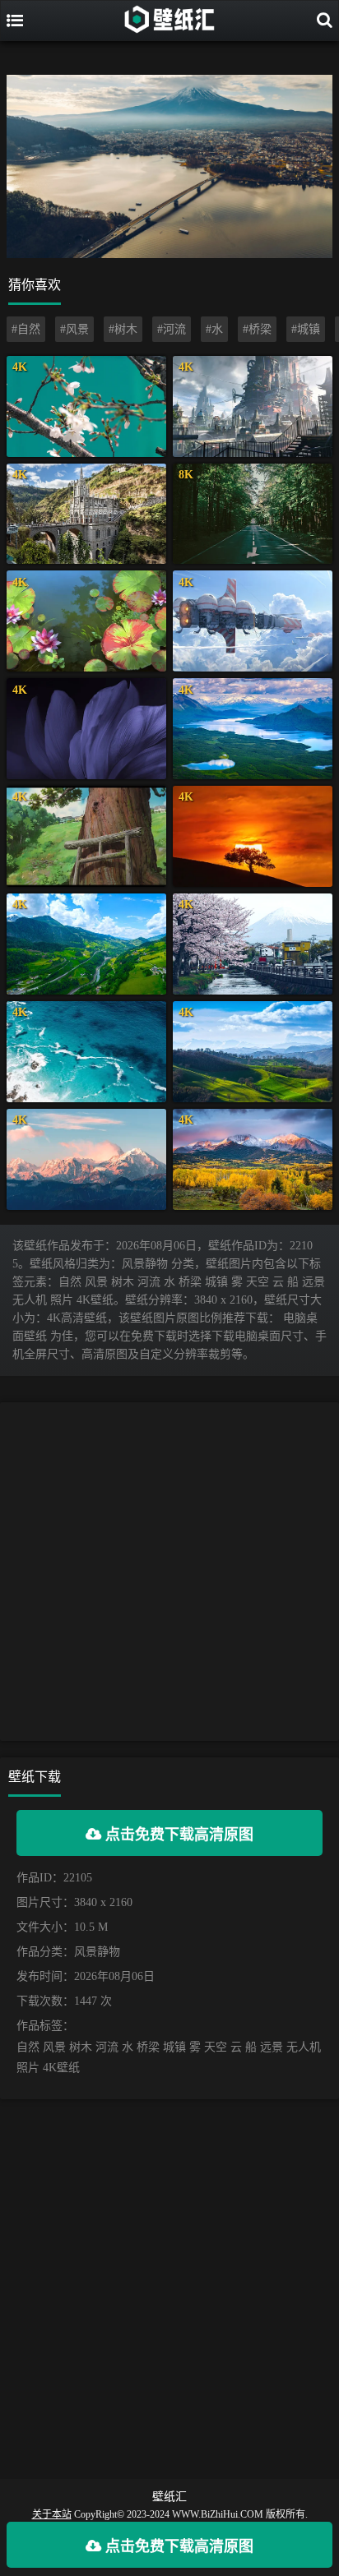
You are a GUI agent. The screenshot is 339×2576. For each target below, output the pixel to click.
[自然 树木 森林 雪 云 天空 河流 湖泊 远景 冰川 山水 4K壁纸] (253, 729)
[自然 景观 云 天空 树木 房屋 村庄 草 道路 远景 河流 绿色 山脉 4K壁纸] (86, 944)
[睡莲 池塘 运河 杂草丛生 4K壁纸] (86, 621)
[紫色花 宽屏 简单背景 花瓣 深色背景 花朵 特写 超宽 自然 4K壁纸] (86, 729)
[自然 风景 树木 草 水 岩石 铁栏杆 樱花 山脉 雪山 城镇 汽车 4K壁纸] (253, 944)
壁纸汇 (169, 2497)
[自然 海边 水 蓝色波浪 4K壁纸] (86, 1052)
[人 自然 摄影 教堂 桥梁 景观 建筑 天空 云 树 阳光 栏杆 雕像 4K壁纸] (86, 514)
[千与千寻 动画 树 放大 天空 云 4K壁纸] (86, 836)
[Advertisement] (169, 1572)
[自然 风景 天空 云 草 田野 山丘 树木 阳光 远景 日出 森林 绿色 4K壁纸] (253, 1052)
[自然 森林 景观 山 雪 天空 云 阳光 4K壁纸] (86, 1159)
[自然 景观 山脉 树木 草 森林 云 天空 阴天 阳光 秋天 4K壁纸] (253, 1159)
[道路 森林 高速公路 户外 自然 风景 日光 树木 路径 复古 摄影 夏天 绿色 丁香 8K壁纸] (253, 514)
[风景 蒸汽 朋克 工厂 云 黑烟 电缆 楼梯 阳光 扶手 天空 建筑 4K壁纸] (253, 406)
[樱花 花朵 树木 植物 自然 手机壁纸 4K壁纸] (86, 406)
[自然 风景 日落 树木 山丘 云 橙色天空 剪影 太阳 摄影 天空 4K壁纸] (253, 836)
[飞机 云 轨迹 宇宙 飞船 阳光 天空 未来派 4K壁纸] (253, 621)
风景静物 (97, 1952)
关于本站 (52, 2514)
